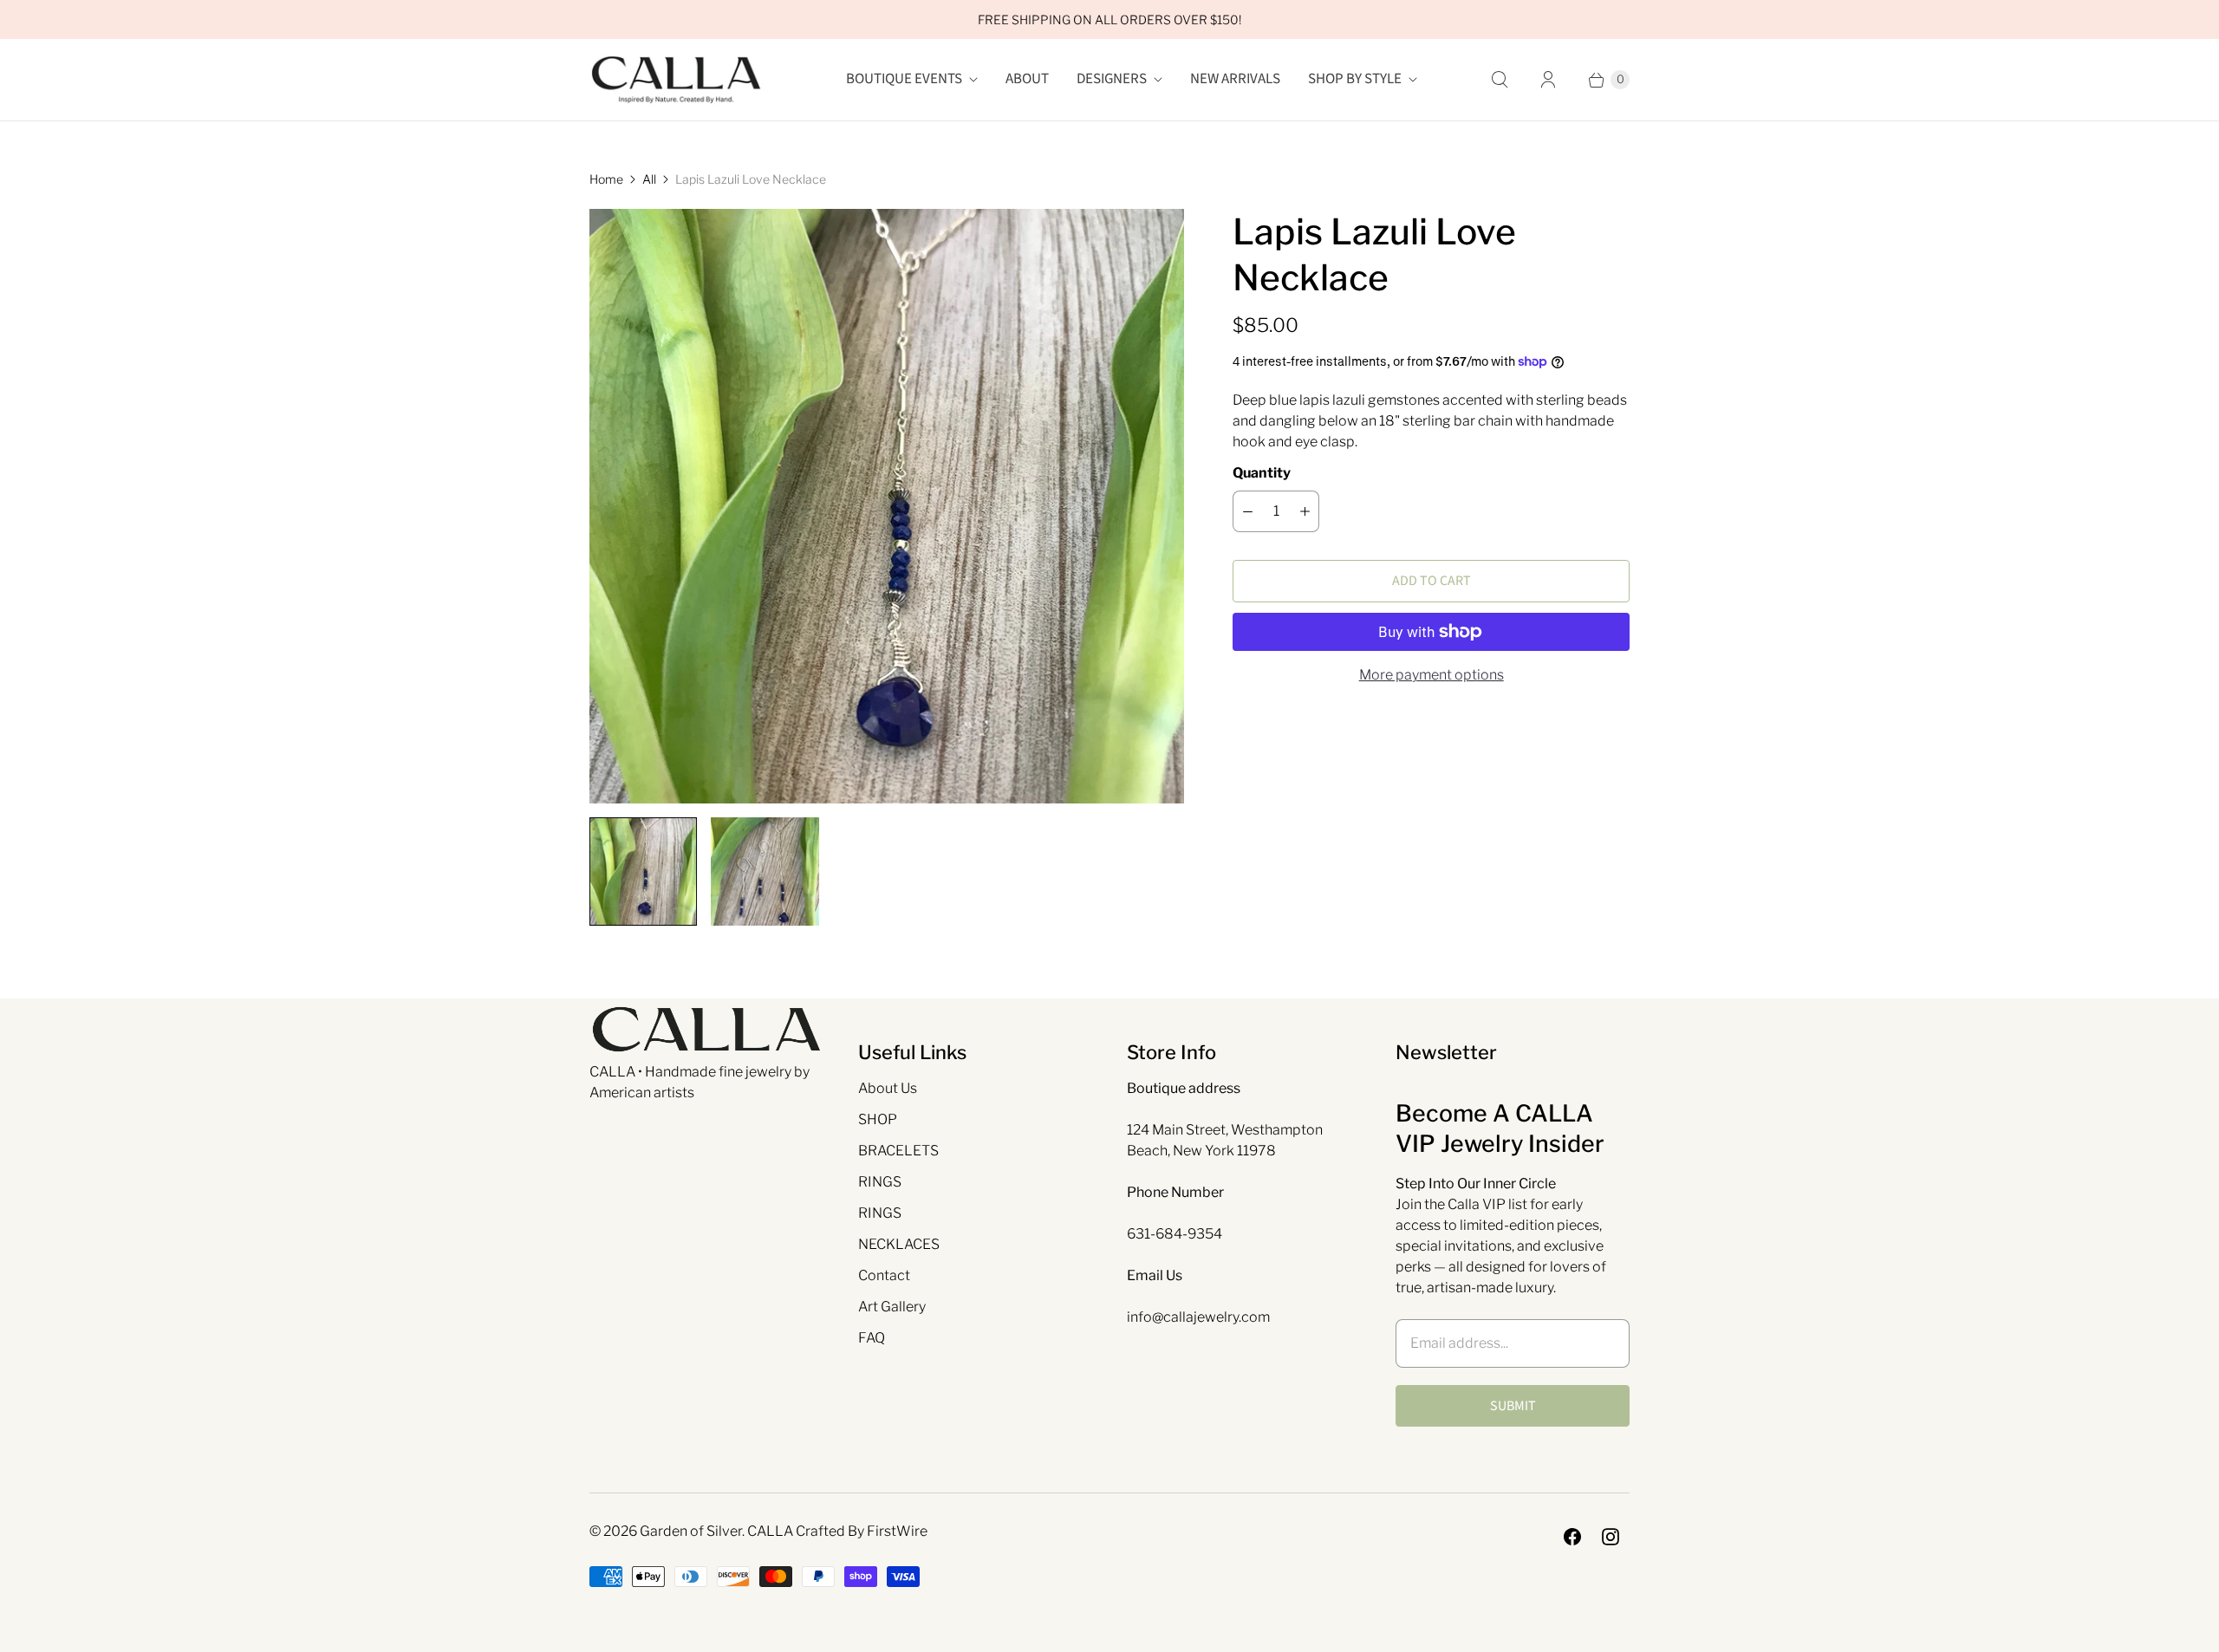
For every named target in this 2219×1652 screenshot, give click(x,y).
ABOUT (1027, 79)
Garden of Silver (691, 1531)
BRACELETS (898, 1151)
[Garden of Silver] (676, 80)
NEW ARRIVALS (1235, 79)
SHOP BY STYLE (1355, 79)
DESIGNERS (1112, 79)
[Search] (1500, 80)
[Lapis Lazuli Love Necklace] (887, 506)
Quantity (1262, 473)
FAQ (872, 1338)
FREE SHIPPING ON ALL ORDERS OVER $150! (1109, 20)
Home (606, 179)
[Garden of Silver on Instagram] (1611, 1537)
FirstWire (897, 1531)
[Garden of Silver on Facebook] (1572, 1537)
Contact (884, 1275)
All (649, 179)
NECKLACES (899, 1244)
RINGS (880, 1182)
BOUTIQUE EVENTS (904, 79)
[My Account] (1548, 80)
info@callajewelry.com (1198, 1317)
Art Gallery (892, 1307)
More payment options (1432, 675)
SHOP (878, 1119)
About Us (888, 1088)
